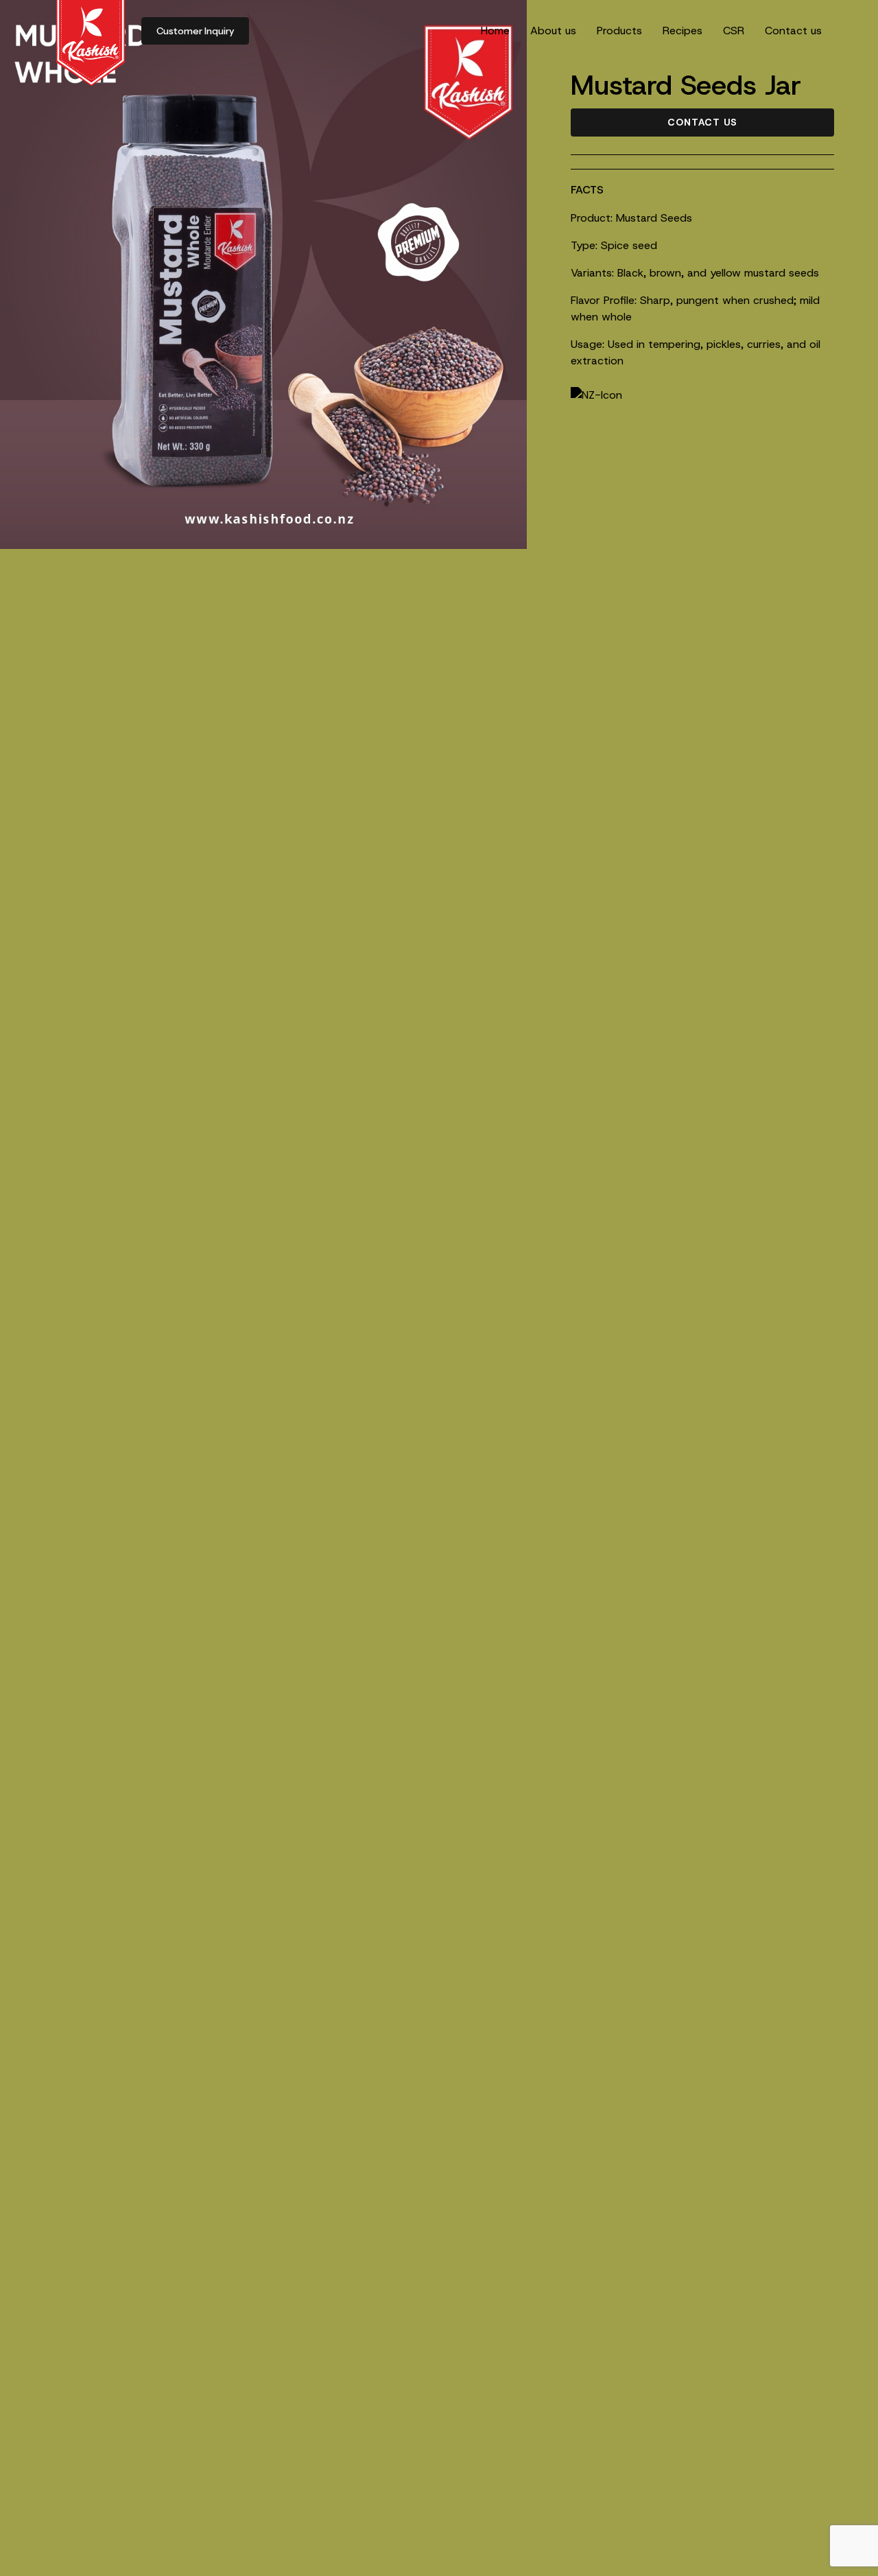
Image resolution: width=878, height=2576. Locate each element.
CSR (734, 31)
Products (619, 31)
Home (495, 31)
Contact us (793, 31)
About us (553, 31)
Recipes (683, 31)
